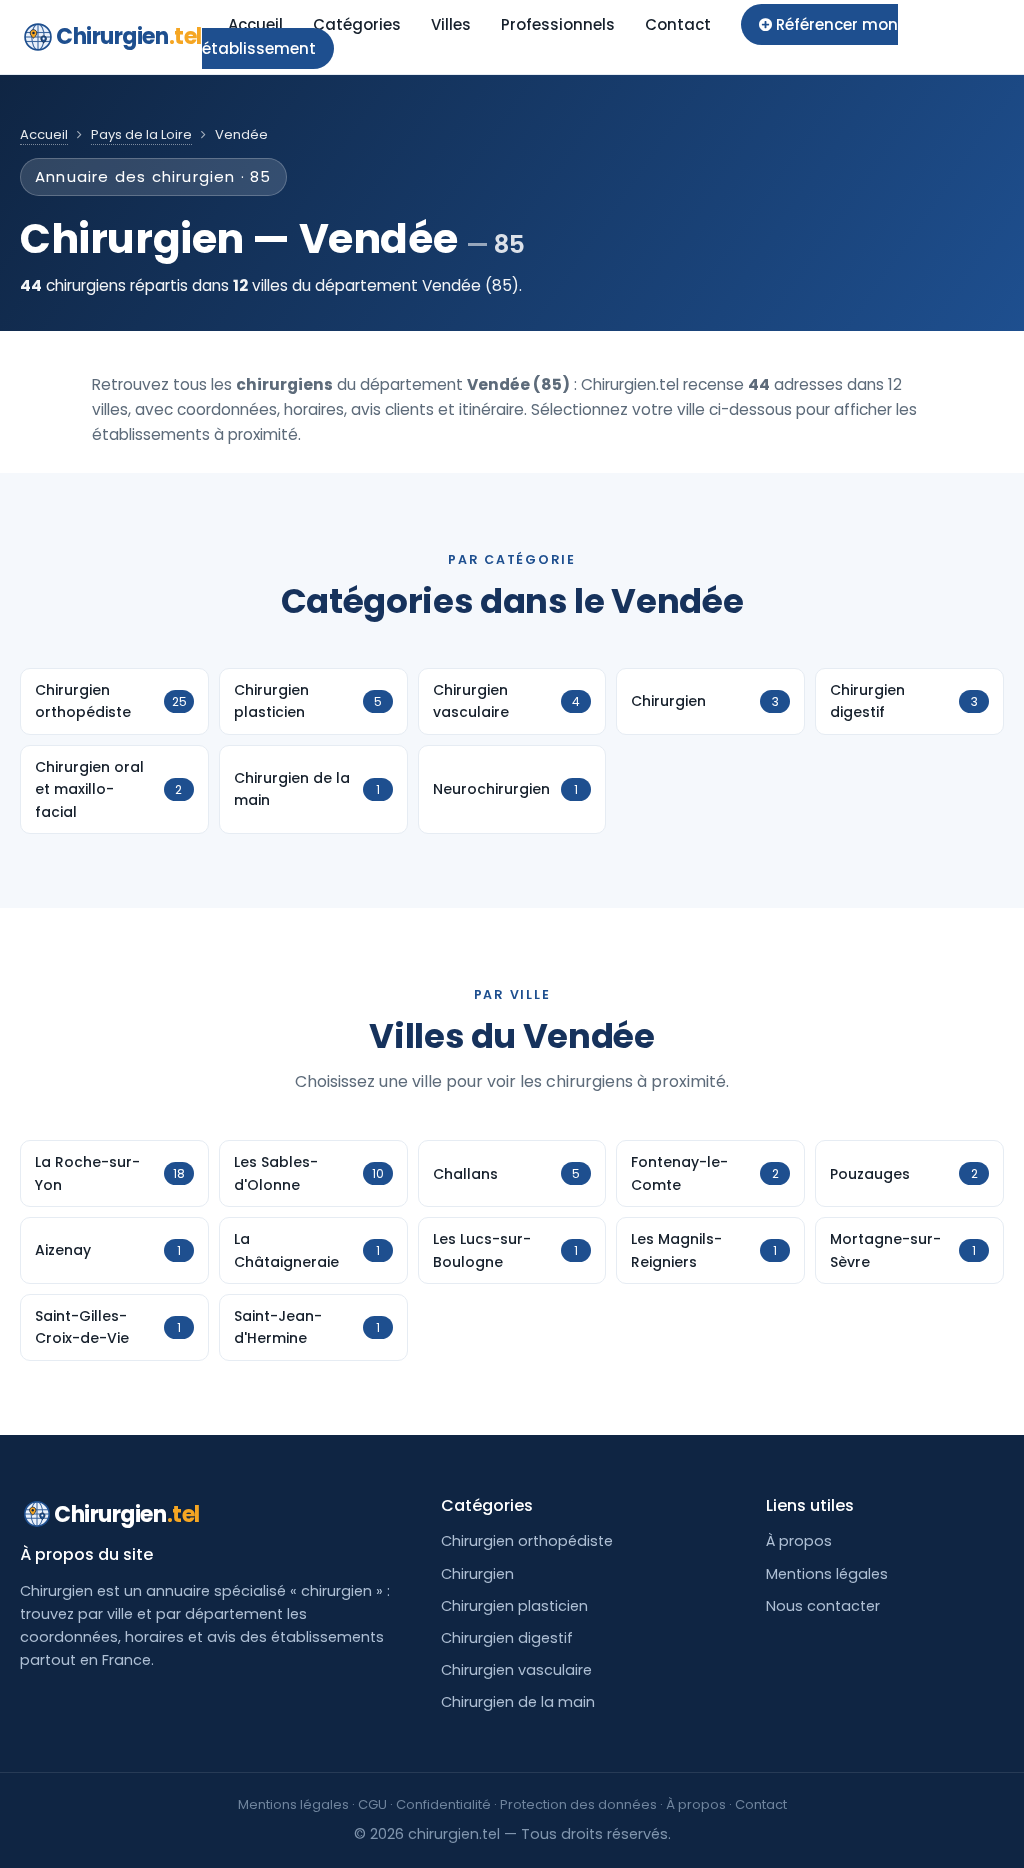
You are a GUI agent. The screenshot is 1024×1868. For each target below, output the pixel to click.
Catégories (357, 24)
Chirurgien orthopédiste (527, 1541)
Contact (678, 24)
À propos (799, 1541)
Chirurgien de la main (518, 1702)
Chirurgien (129, 36)
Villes (451, 24)
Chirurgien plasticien (514, 1606)
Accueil (255, 24)
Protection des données (578, 1804)
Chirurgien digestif (507, 1638)
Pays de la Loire (141, 134)
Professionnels (558, 24)
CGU (372, 1804)
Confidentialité (443, 1804)
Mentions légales (827, 1574)
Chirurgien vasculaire (516, 1670)
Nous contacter (823, 1606)
